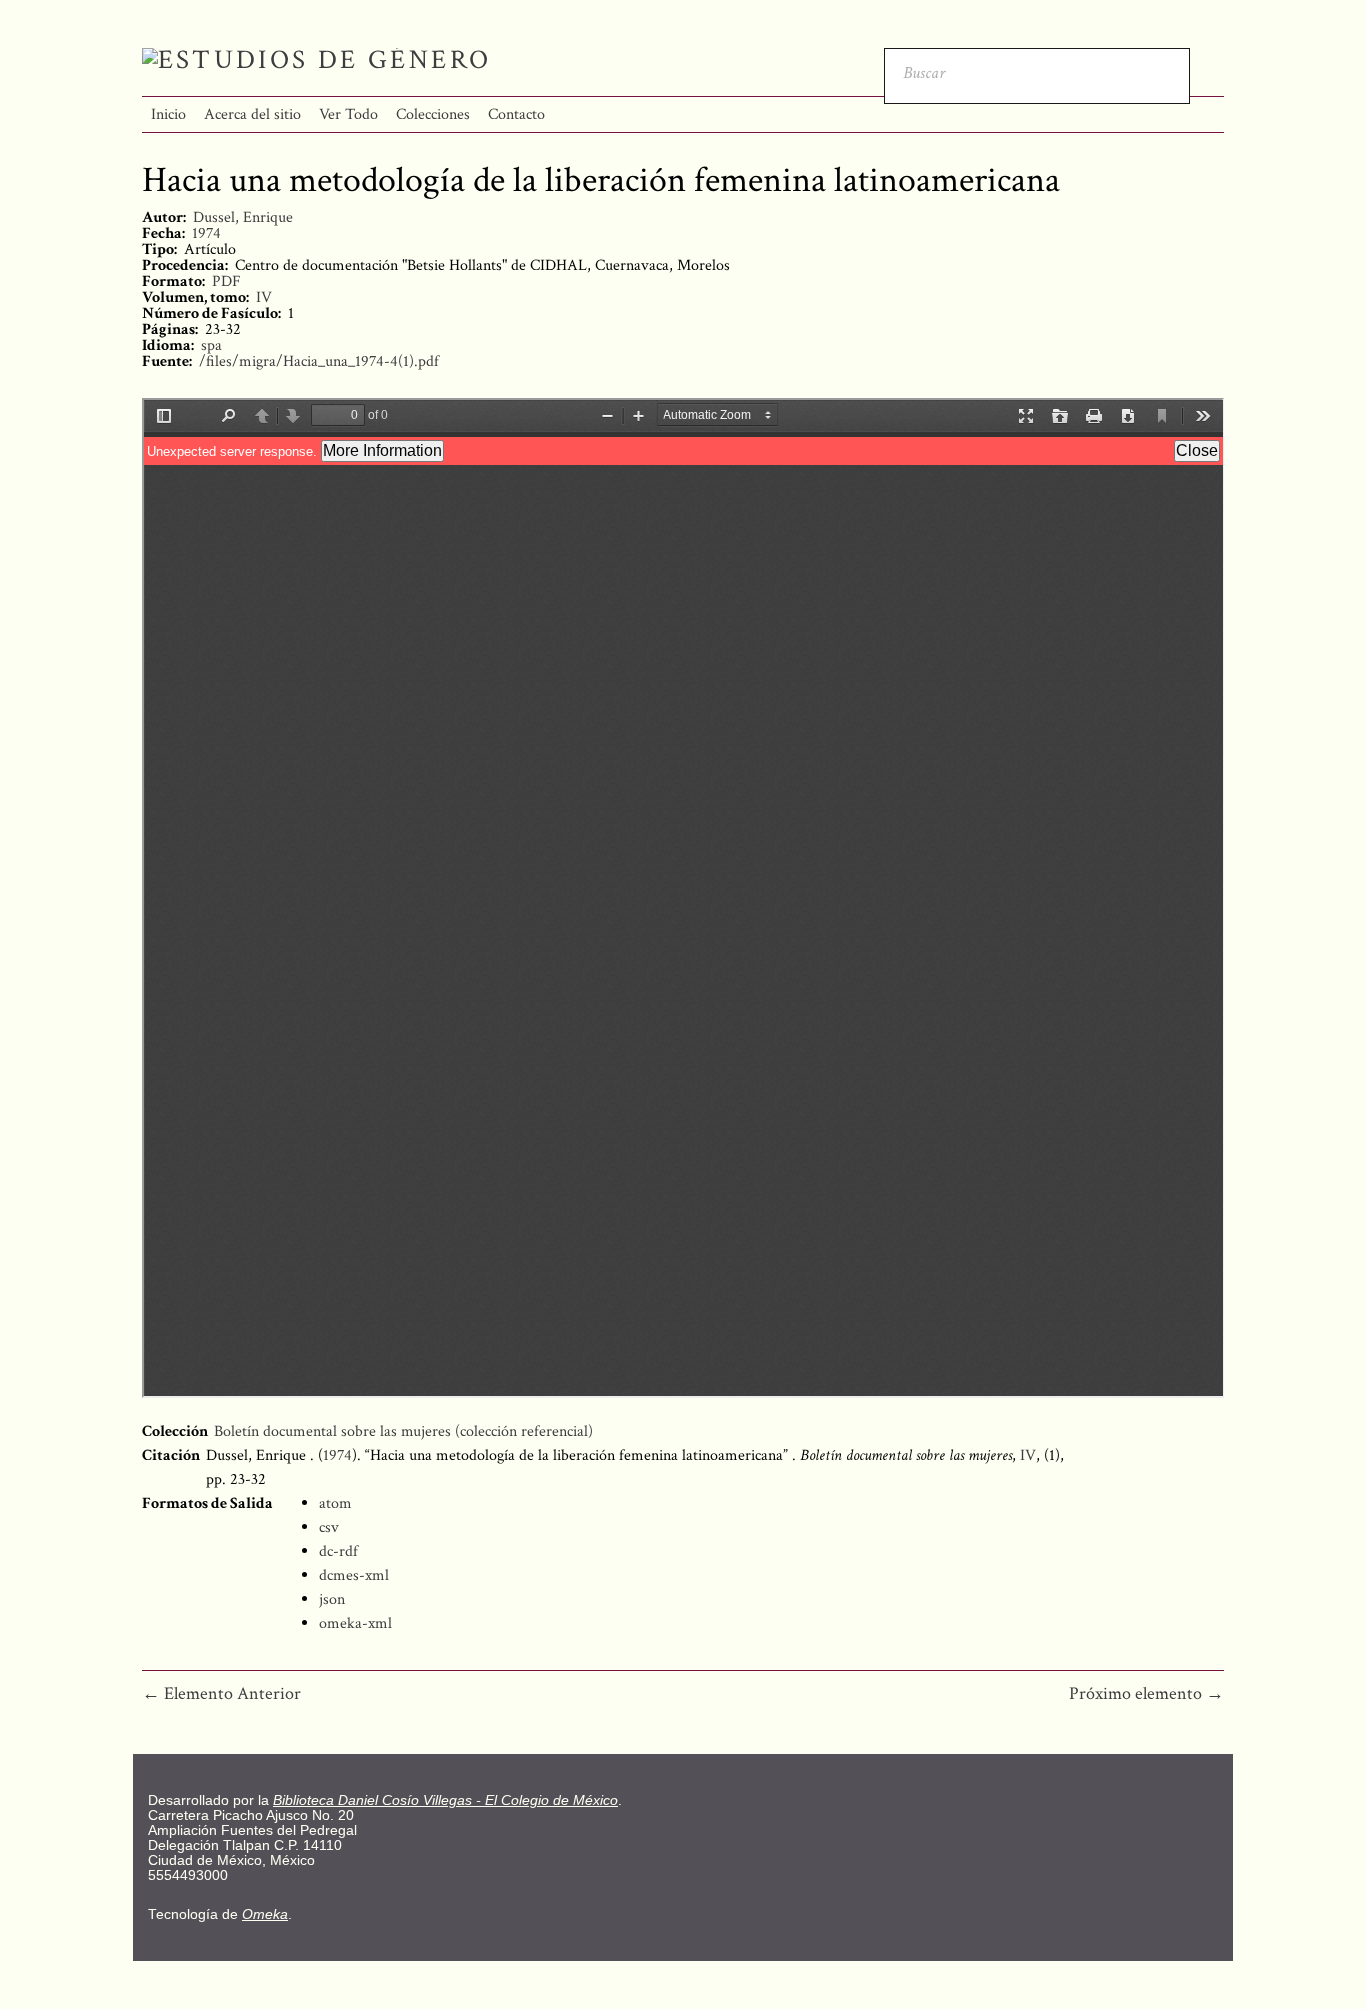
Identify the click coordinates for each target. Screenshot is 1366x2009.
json (332, 1599)
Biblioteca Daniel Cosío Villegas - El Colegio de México (445, 1800)
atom (335, 1503)
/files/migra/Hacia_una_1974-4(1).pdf (319, 361)
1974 (206, 233)
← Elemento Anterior (221, 1693)
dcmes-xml (354, 1575)
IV (264, 297)
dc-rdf (338, 1551)
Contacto (516, 114)
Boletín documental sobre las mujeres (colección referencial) (403, 1431)
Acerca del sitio (252, 114)
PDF (226, 281)
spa (211, 345)
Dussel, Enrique (243, 217)
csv (329, 1527)
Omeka (265, 1914)
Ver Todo (348, 114)
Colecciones (433, 114)
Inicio (168, 114)
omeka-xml (355, 1623)
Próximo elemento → (1146, 1693)
